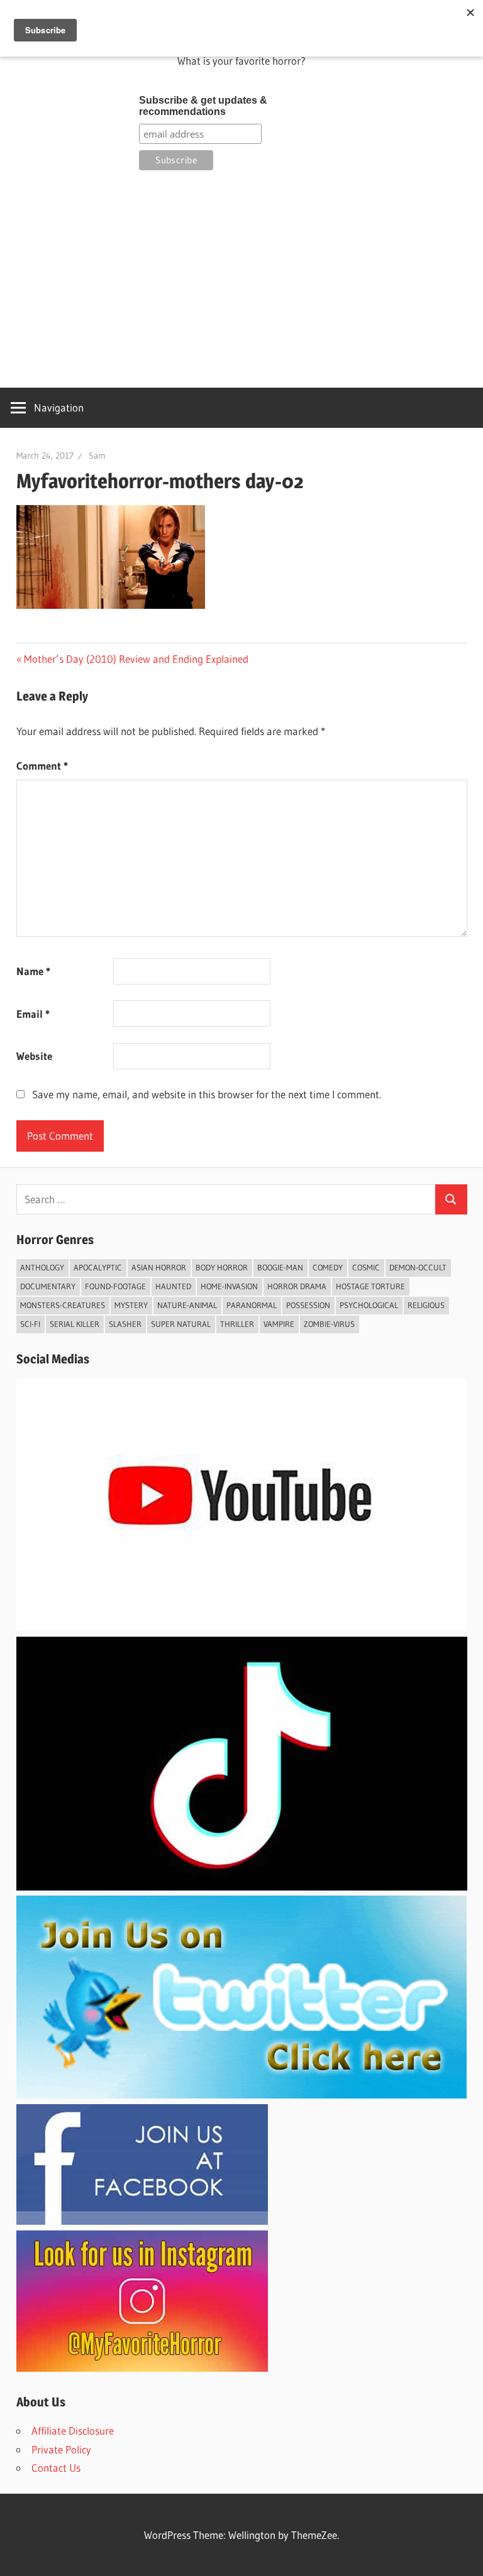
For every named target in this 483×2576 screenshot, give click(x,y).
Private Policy (61, 2449)
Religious (426, 1305)
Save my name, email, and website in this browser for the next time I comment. (207, 1094)
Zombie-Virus (329, 1324)
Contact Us (56, 2468)
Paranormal (252, 1305)
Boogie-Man (280, 1267)
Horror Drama (297, 1286)
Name (33, 971)
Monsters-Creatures (63, 1305)
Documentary (48, 1286)
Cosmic (366, 1267)
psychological (369, 1305)
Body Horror (222, 1267)
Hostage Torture (370, 1286)
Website (34, 1056)
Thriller (237, 1324)
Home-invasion (229, 1286)
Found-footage (115, 1286)
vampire (279, 1324)
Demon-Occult (418, 1267)
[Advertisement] (242, 277)
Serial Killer (75, 1324)
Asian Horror (159, 1267)
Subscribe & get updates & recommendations (203, 106)
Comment (42, 766)
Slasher (125, 1324)
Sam (97, 456)
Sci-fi (30, 1324)
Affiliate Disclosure (73, 2431)
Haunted (173, 1286)
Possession (308, 1305)
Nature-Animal (187, 1305)
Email (33, 1014)
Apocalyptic (98, 1267)
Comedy (328, 1267)
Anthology (42, 1267)
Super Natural (181, 1324)
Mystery (131, 1305)
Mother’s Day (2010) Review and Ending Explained (136, 659)
